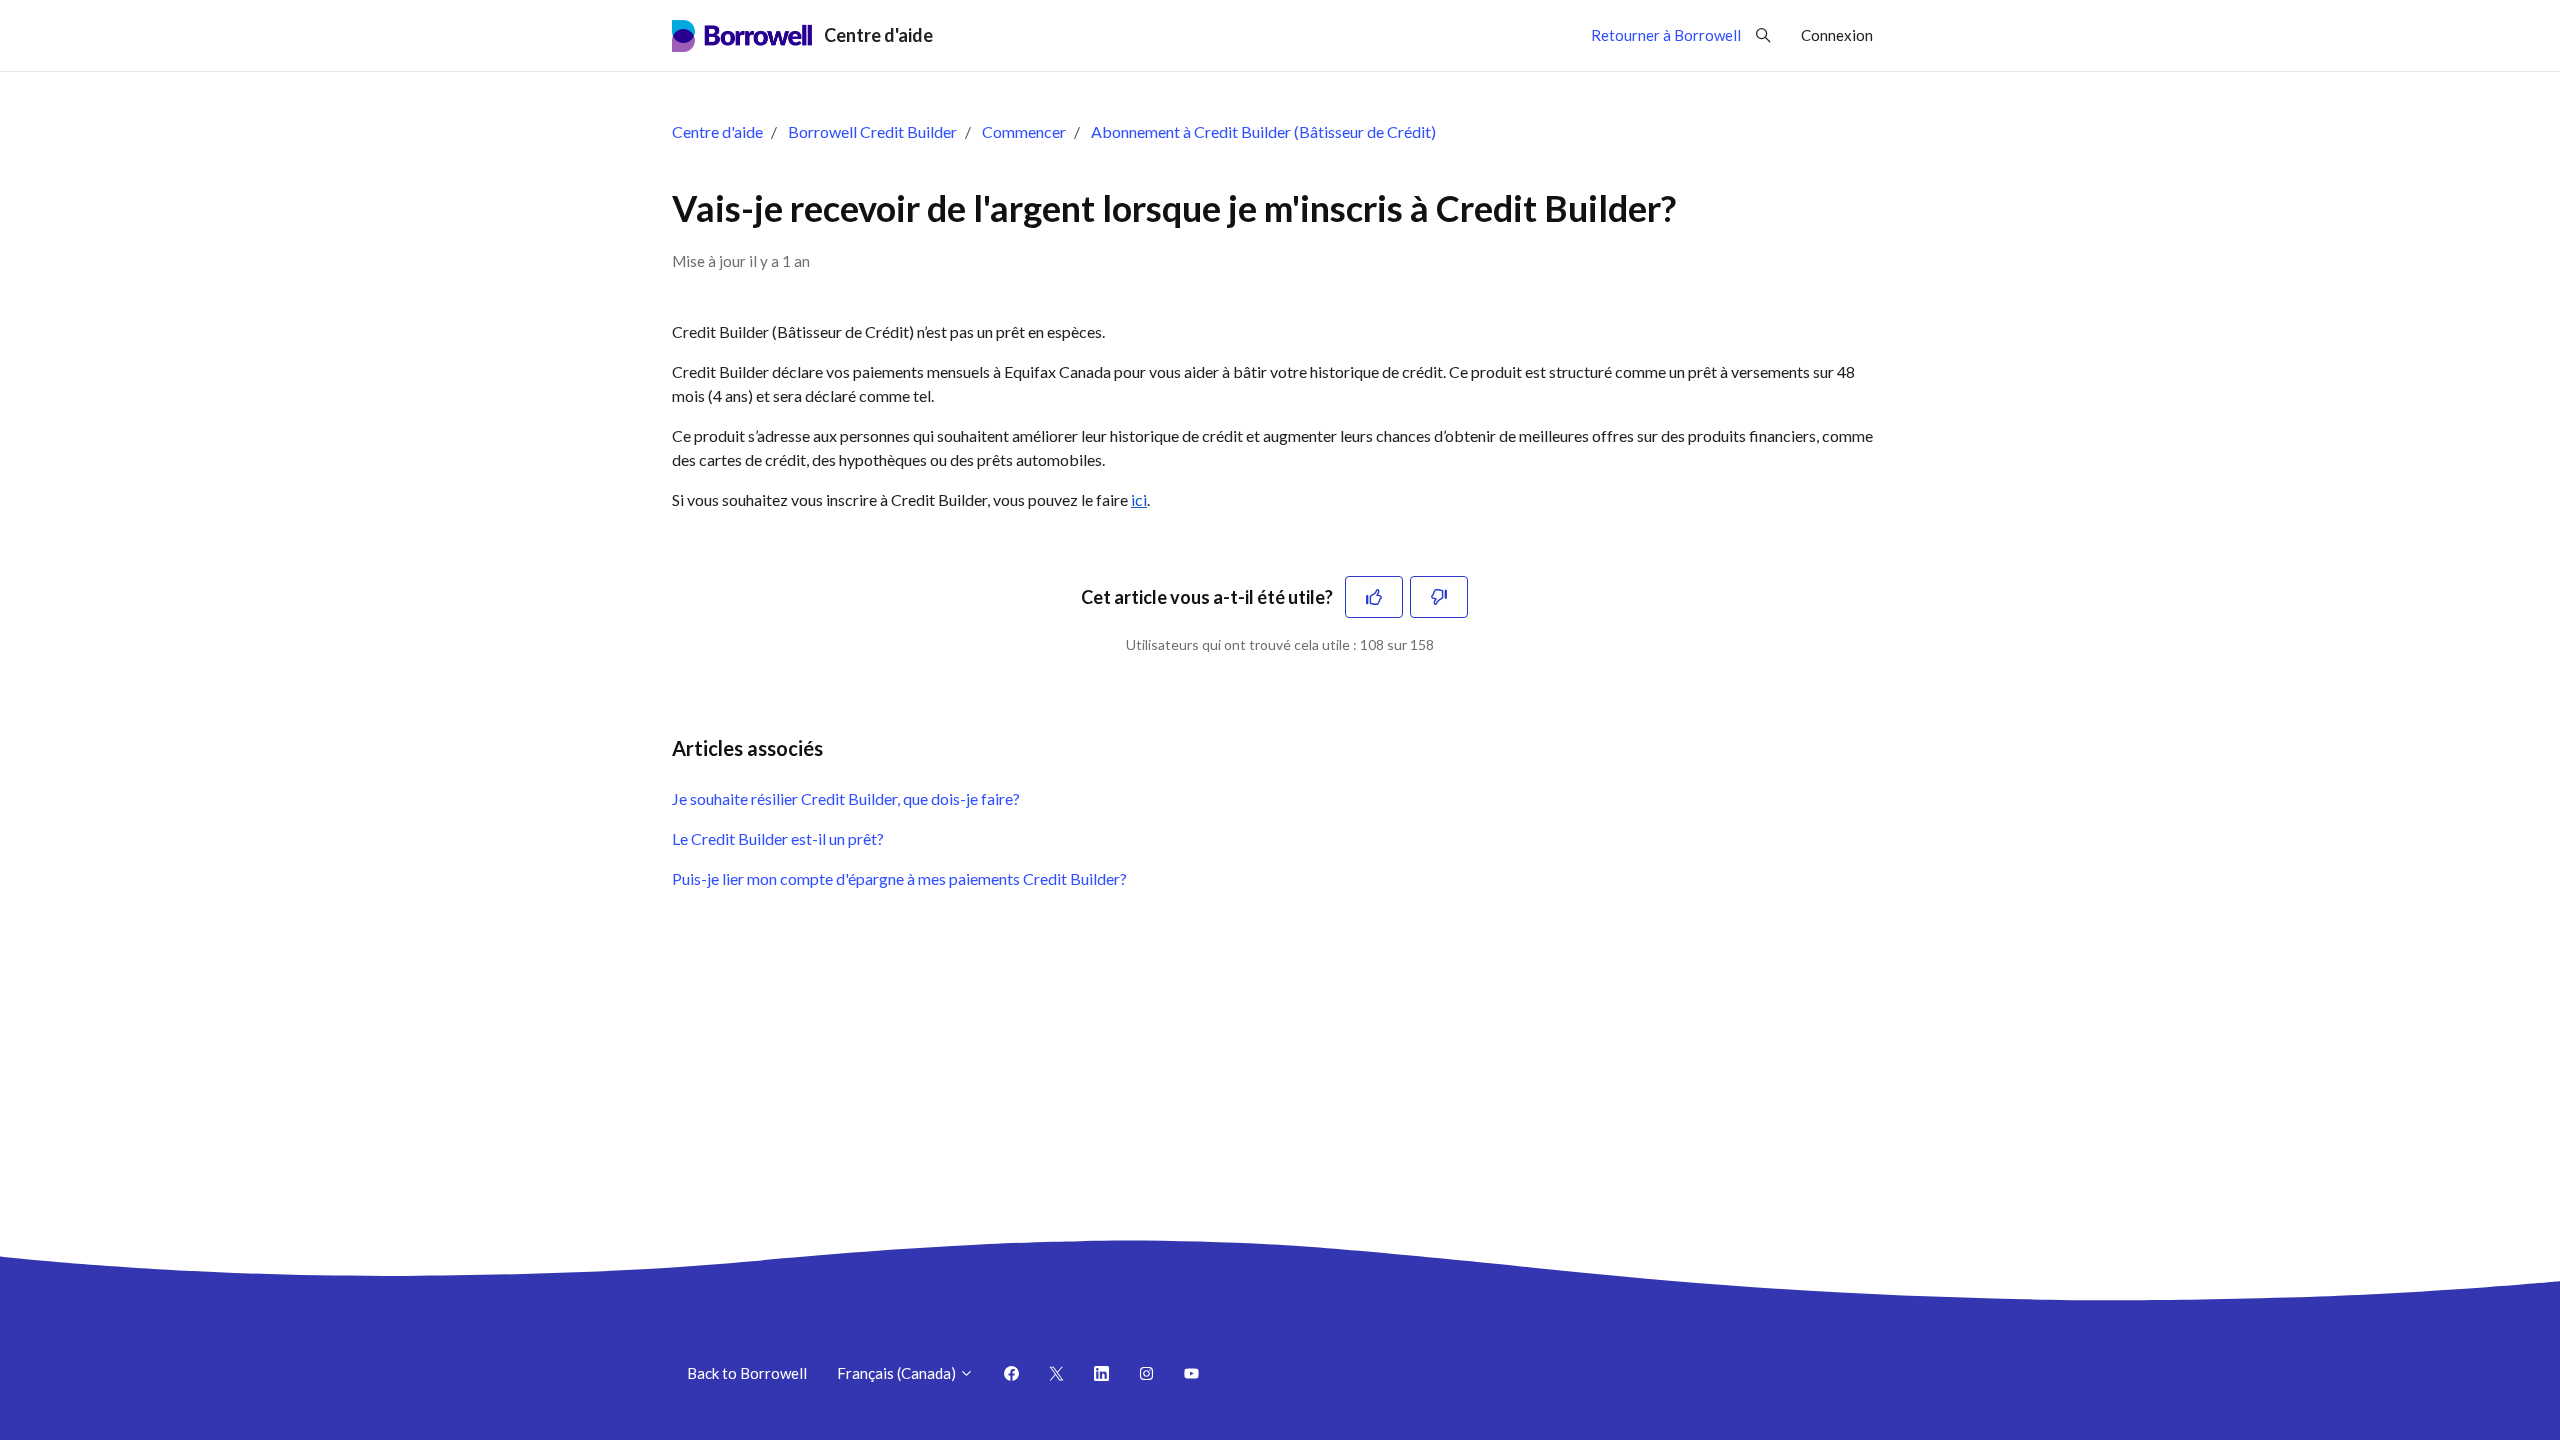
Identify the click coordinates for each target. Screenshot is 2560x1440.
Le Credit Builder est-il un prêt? (778, 838)
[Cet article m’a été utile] (1374, 597)
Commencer (1024, 131)
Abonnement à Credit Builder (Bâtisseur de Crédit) (1263, 131)
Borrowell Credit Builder (872, 131)
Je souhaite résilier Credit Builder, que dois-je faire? (846, 798)
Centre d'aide (717, 131)
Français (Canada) (898, 1373)
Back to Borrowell (747, 1373)
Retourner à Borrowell (1666, 35)
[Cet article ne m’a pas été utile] (1439, 597)
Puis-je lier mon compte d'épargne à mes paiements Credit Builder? (899, 878)
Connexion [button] (1837, 35)
